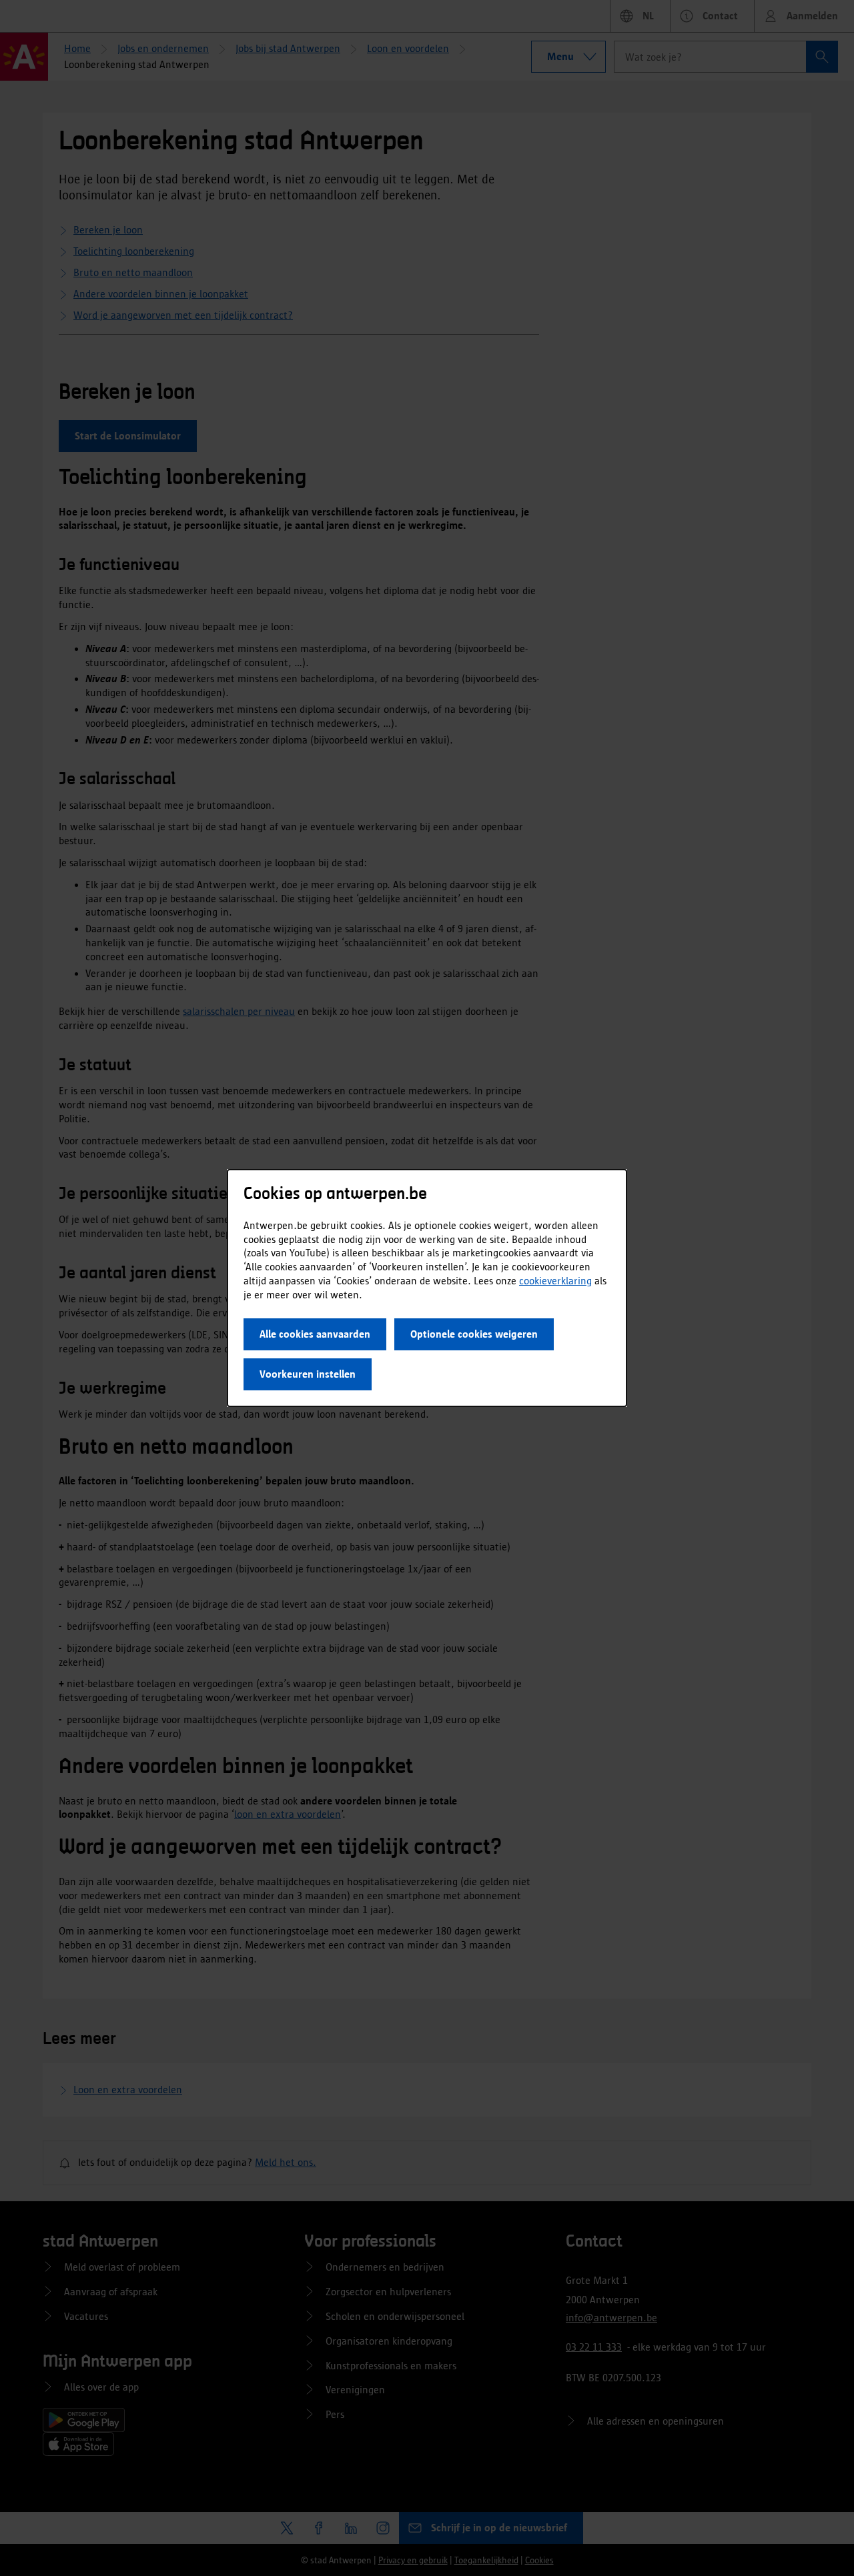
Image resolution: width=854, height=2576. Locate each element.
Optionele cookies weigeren (474, 1334)
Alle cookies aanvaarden (315, 1334)
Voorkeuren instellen (308, 1374)
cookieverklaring (555, 1281)
